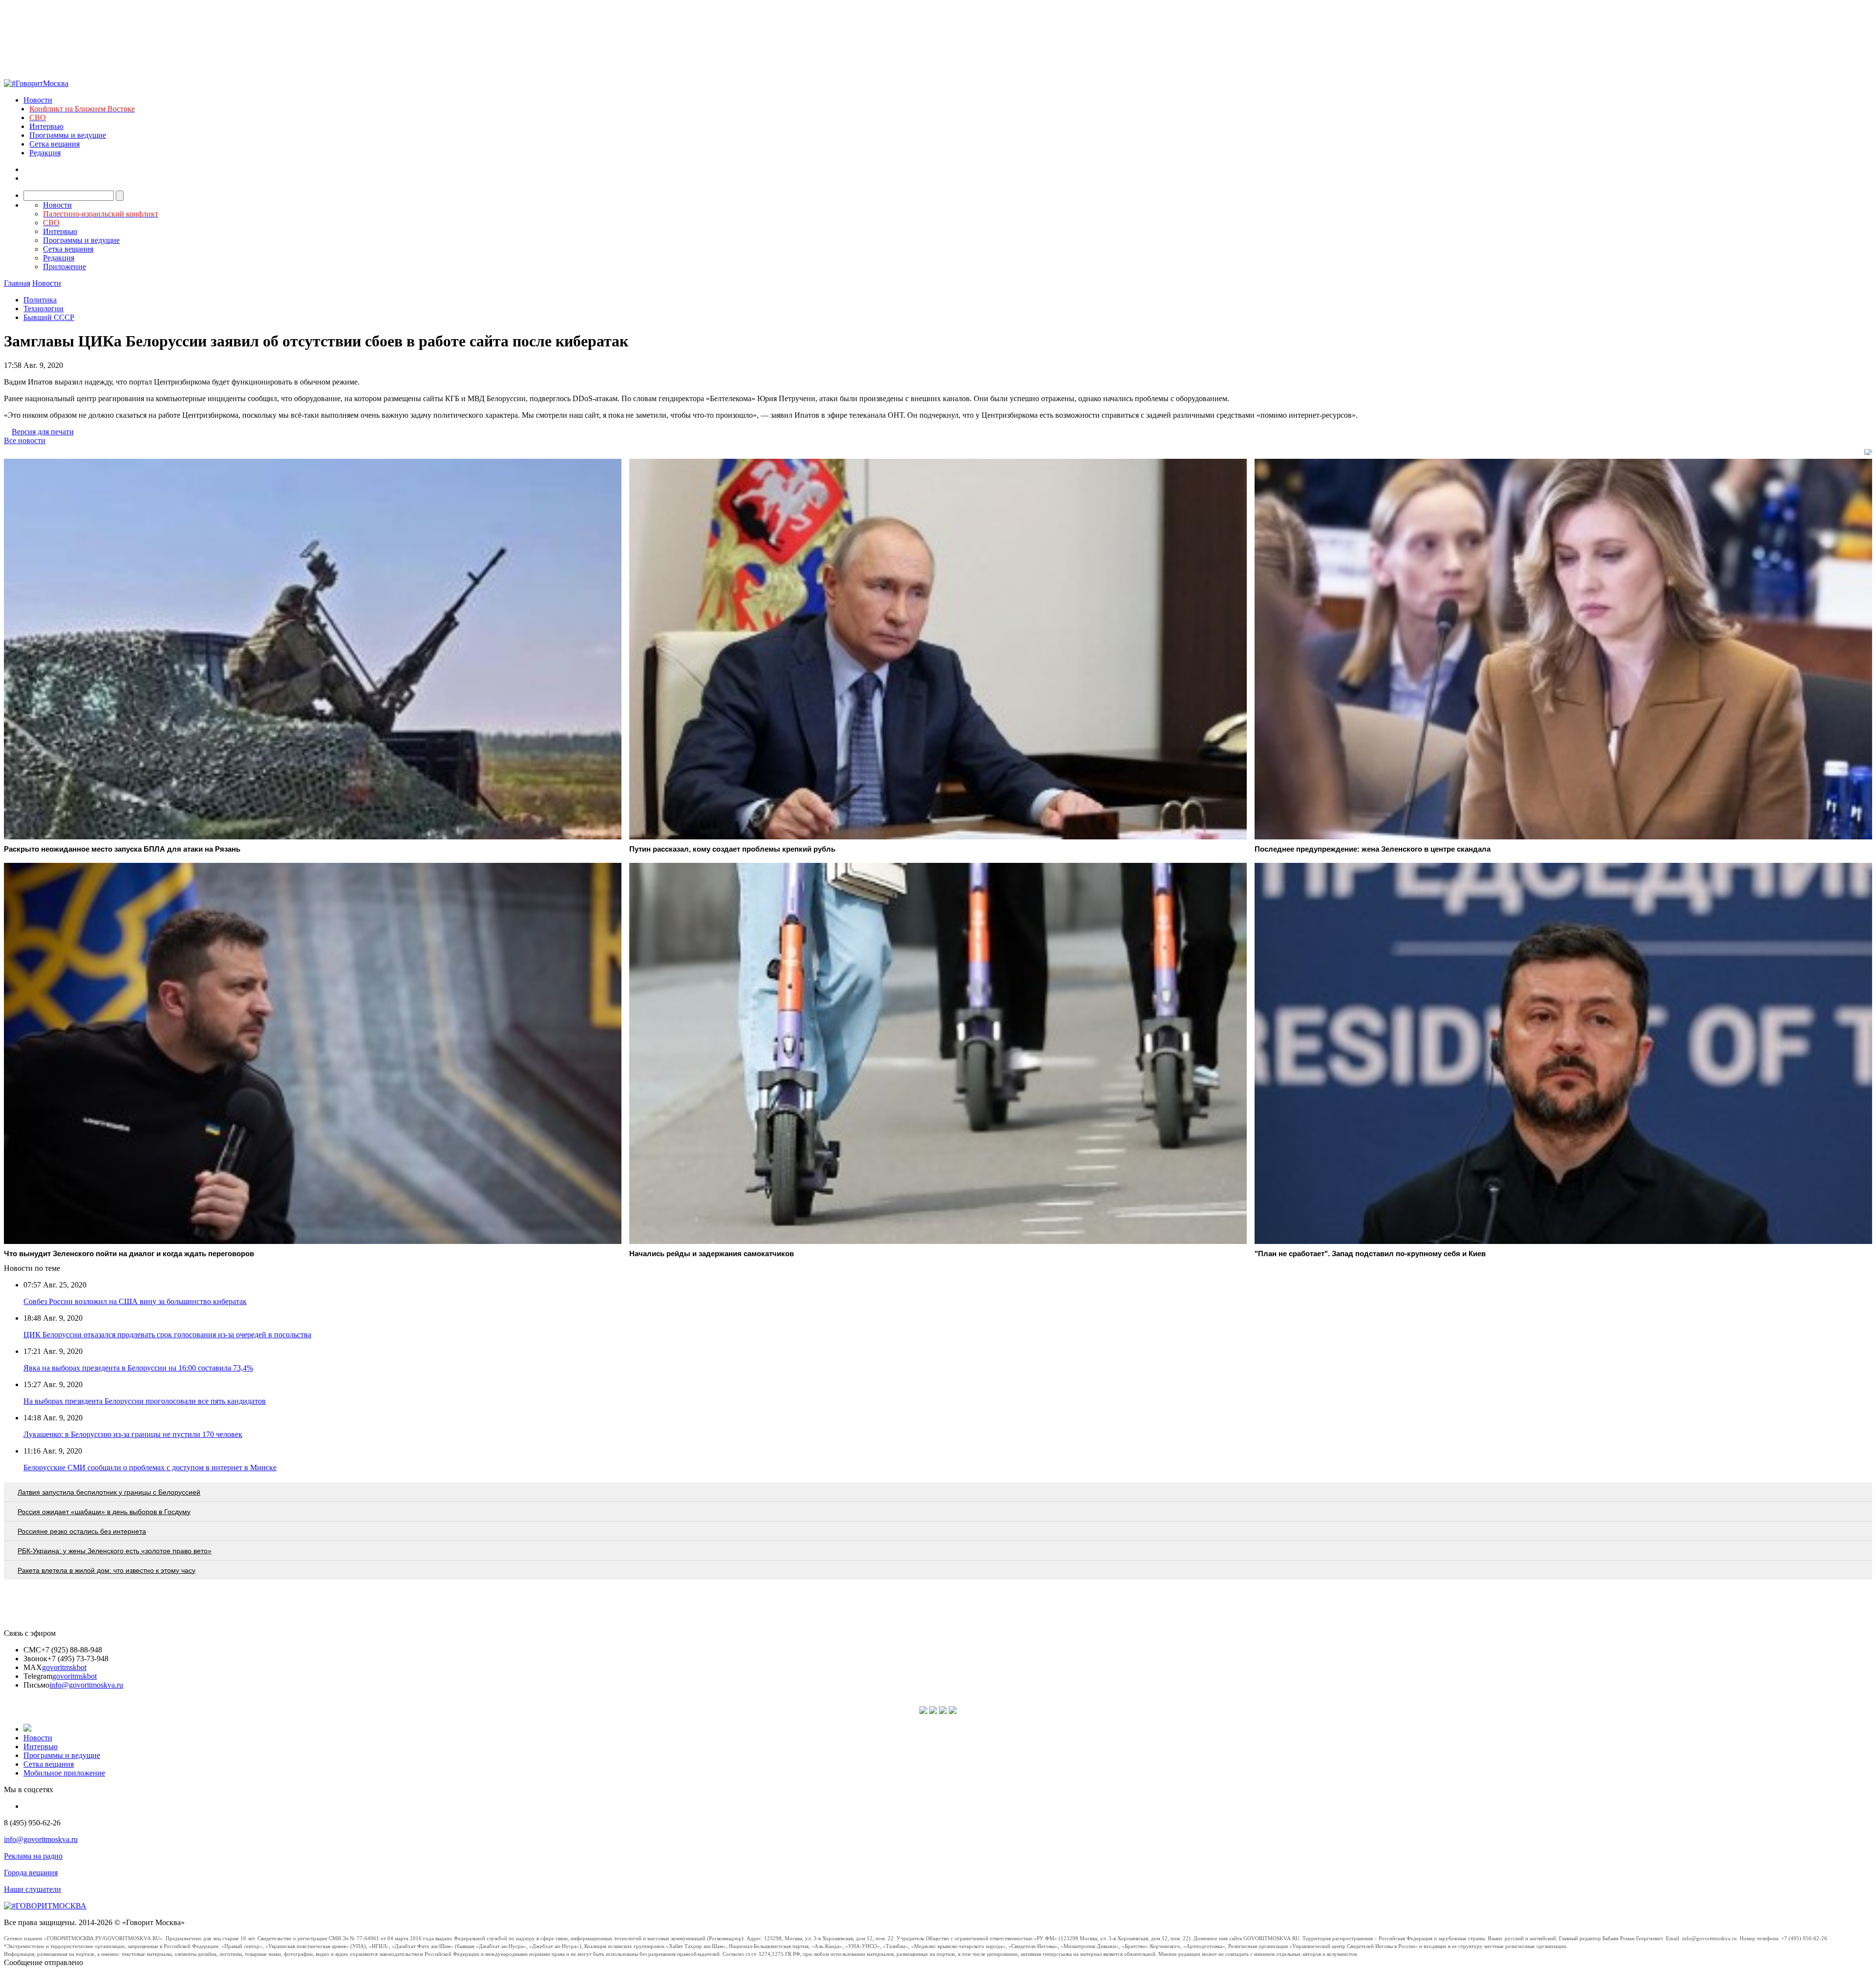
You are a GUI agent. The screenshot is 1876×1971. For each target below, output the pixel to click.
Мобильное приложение (64, 1773)
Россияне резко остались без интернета (82, 1531)
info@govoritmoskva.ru (86, 1685)
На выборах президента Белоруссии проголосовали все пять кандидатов (145, 1401)
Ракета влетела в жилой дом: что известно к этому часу (107, 1570)
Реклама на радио (33, 1856)
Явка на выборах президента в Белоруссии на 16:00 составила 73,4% (138, 1368)
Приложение (64, 267)
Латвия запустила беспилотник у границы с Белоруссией (109, 1492)
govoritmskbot (64, 1667)
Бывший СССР (49, 317)
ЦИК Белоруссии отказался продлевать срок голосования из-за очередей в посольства (167, 1335)
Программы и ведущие (68, 135)
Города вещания (31, 1873)
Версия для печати (43, 432)
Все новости (25, 440)
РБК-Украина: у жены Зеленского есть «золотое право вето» (115, 1551)
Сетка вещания (54, 144)
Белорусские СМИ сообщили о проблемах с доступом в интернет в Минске (150, 1468)
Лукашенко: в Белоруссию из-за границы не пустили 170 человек (133, 1434)
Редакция (45, 153)
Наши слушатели (32, 1889)
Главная (17, 283)
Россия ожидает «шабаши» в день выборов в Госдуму (104, 1512)
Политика (40, 300)
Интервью (46, 126)
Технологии (43, 309)
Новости (38, 100)
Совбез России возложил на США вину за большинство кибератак (135, 1301)
